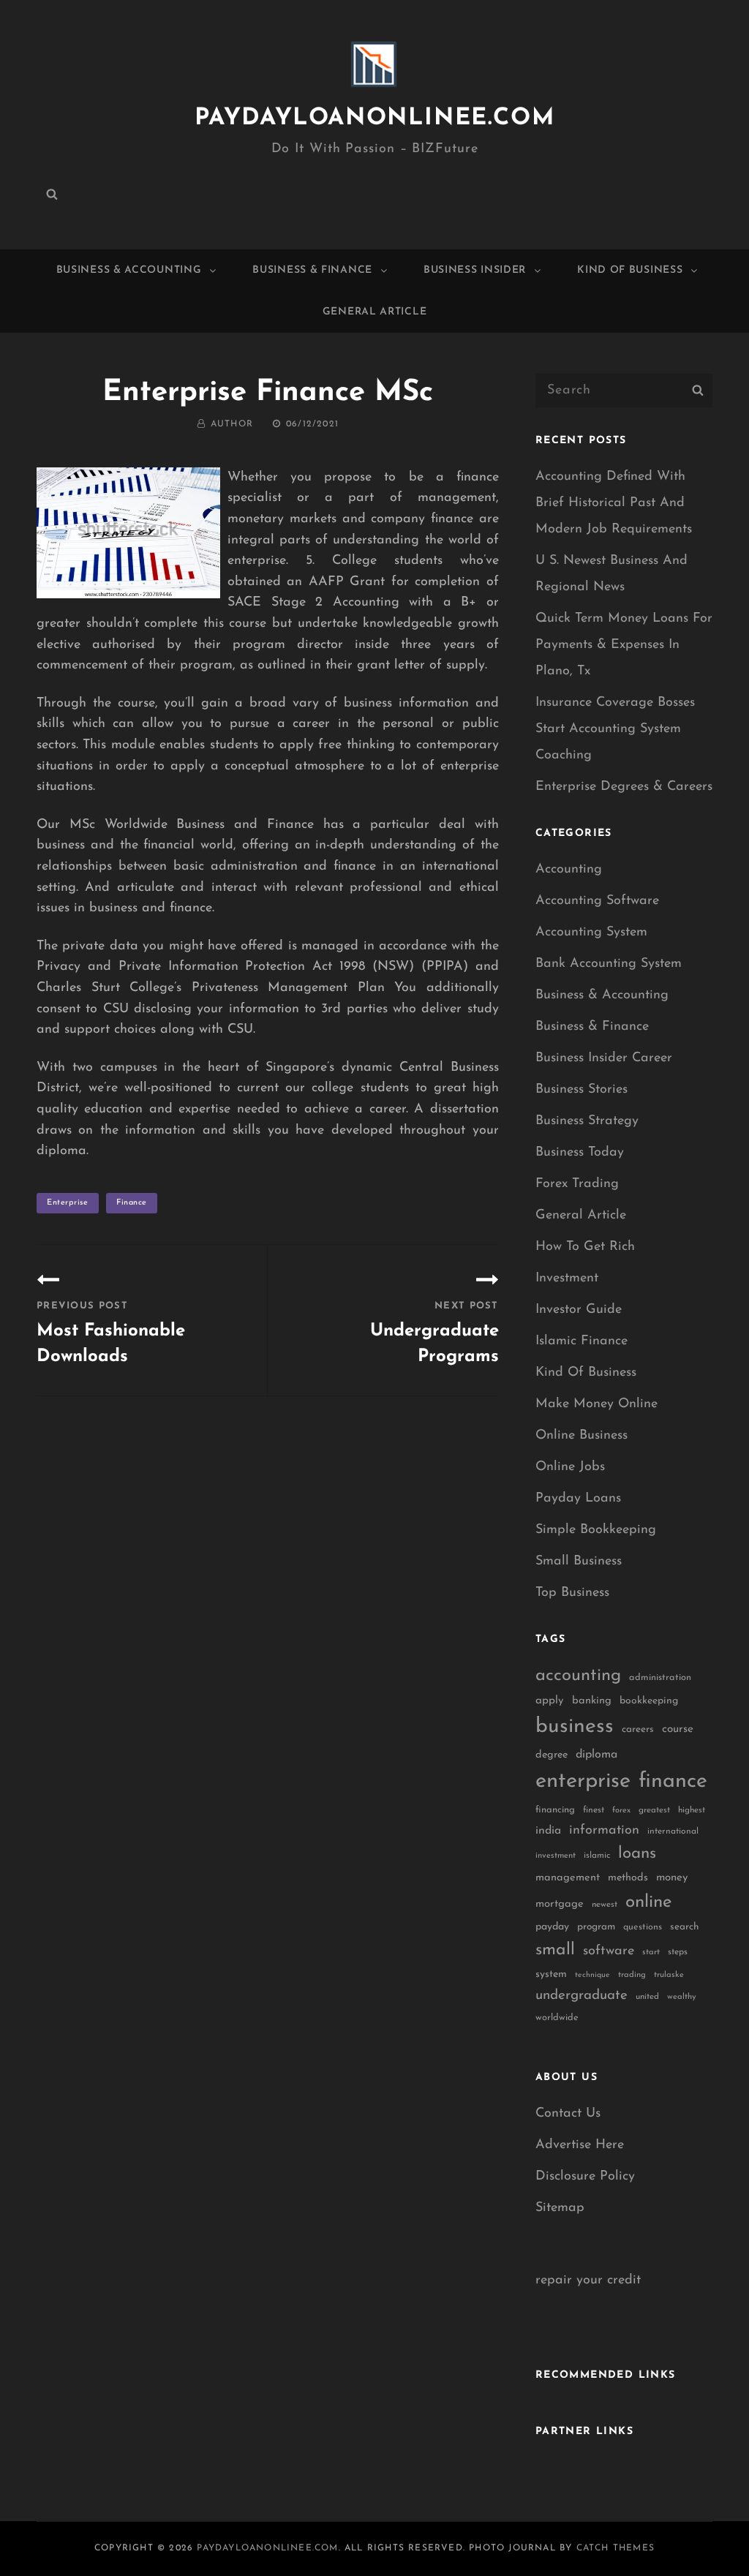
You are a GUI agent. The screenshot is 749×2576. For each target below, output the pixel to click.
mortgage (560, 1904)
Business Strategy (587, 1121)
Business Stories (581, 1090)
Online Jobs (570, 1467)
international (673, 1831)
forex (621, 1811)
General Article (375, 312)
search (685, 1927)
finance (132, 1203)
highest (692, 1810)
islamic (597, 1856)
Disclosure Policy (585, 2177)
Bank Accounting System (609, 964)
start (651, 1952)
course (678, 1729)
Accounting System (591, 933)
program (596, 1927)
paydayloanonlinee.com (375, 118)
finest (594, 1810)
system (551, 1974)
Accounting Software (597, 901)
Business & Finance (312, 270)
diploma (596, 1755)
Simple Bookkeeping (596, 1530)
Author (232, 424)
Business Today (580, 1153)
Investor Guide (579, 1310)
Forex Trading (577, 1184)
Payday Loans (578, 1499)
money (672, 1878)
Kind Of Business (630, 270)
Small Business (579, 1562)
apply (550, 1701)
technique (592, 1975)
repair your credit (588, 2281)
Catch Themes (616, 2548)
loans (637, 1854)
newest (605, 1905)
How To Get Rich (585, 1247)
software (609, 1951)
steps (678, 1952)
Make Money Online (596, 1404)
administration (660, 1677)
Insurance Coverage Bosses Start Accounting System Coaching (615, 729)
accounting (578, 1676)
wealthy (682, 1997)
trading (632, 1975)
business (575, 1727)
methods (628, 1878)
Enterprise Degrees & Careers (624, 787)
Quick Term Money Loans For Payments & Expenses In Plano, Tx (624, 645)
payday (552, 1927)
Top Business (572, 1593)
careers (638, 1729)
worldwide (557, 2018)
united (647, 1997)
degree (552, 1755)
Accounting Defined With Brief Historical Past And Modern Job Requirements (614, 503)
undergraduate (581, 1996)
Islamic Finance (581, 1341)
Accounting (569, 870)
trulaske (669, 1975)
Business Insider (475, 270)
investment (556, 1856)
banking (592, 1701)
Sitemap (560, 2208)
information (604, 1831)
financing (555, 1810)
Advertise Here (580, 2145)
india (548, 1831)
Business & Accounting (129, 270)
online (649, 1902)
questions (643, 1927)
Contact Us (568, 2114)
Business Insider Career (604, 1058)
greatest (654, 1810)
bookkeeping (649, 1701)
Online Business (581, 1436)
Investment (567, 1278)
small (555, 1950)
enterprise (68, 1203)
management (568, 1878)
